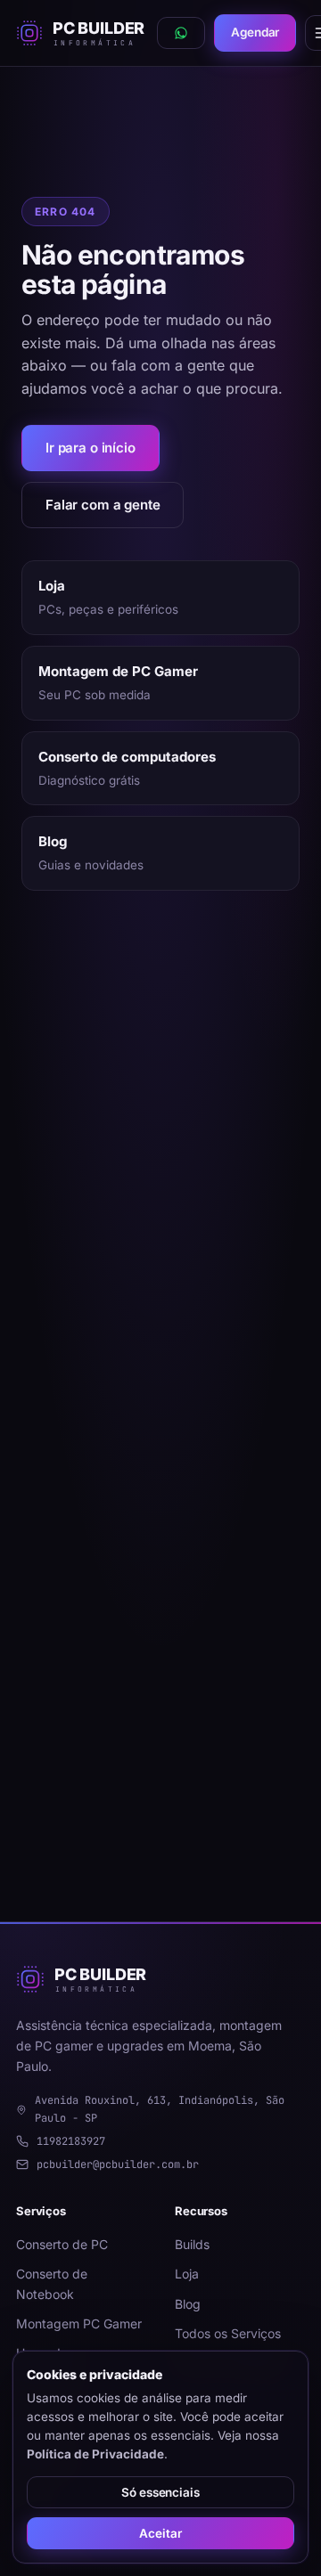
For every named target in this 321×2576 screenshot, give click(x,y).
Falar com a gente (103, 505)
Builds (192, 2244)
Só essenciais (160, 2492)
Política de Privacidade (95, 2454)
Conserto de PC (62, 2244)
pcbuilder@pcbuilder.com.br (118, 2164)
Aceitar (160, 2533)
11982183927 (71, 2141)
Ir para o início (91, 448)
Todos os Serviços (228, 2333)
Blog (188, 2304)
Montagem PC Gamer (79, 2323)
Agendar (255, 32)
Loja (187, 2274)
